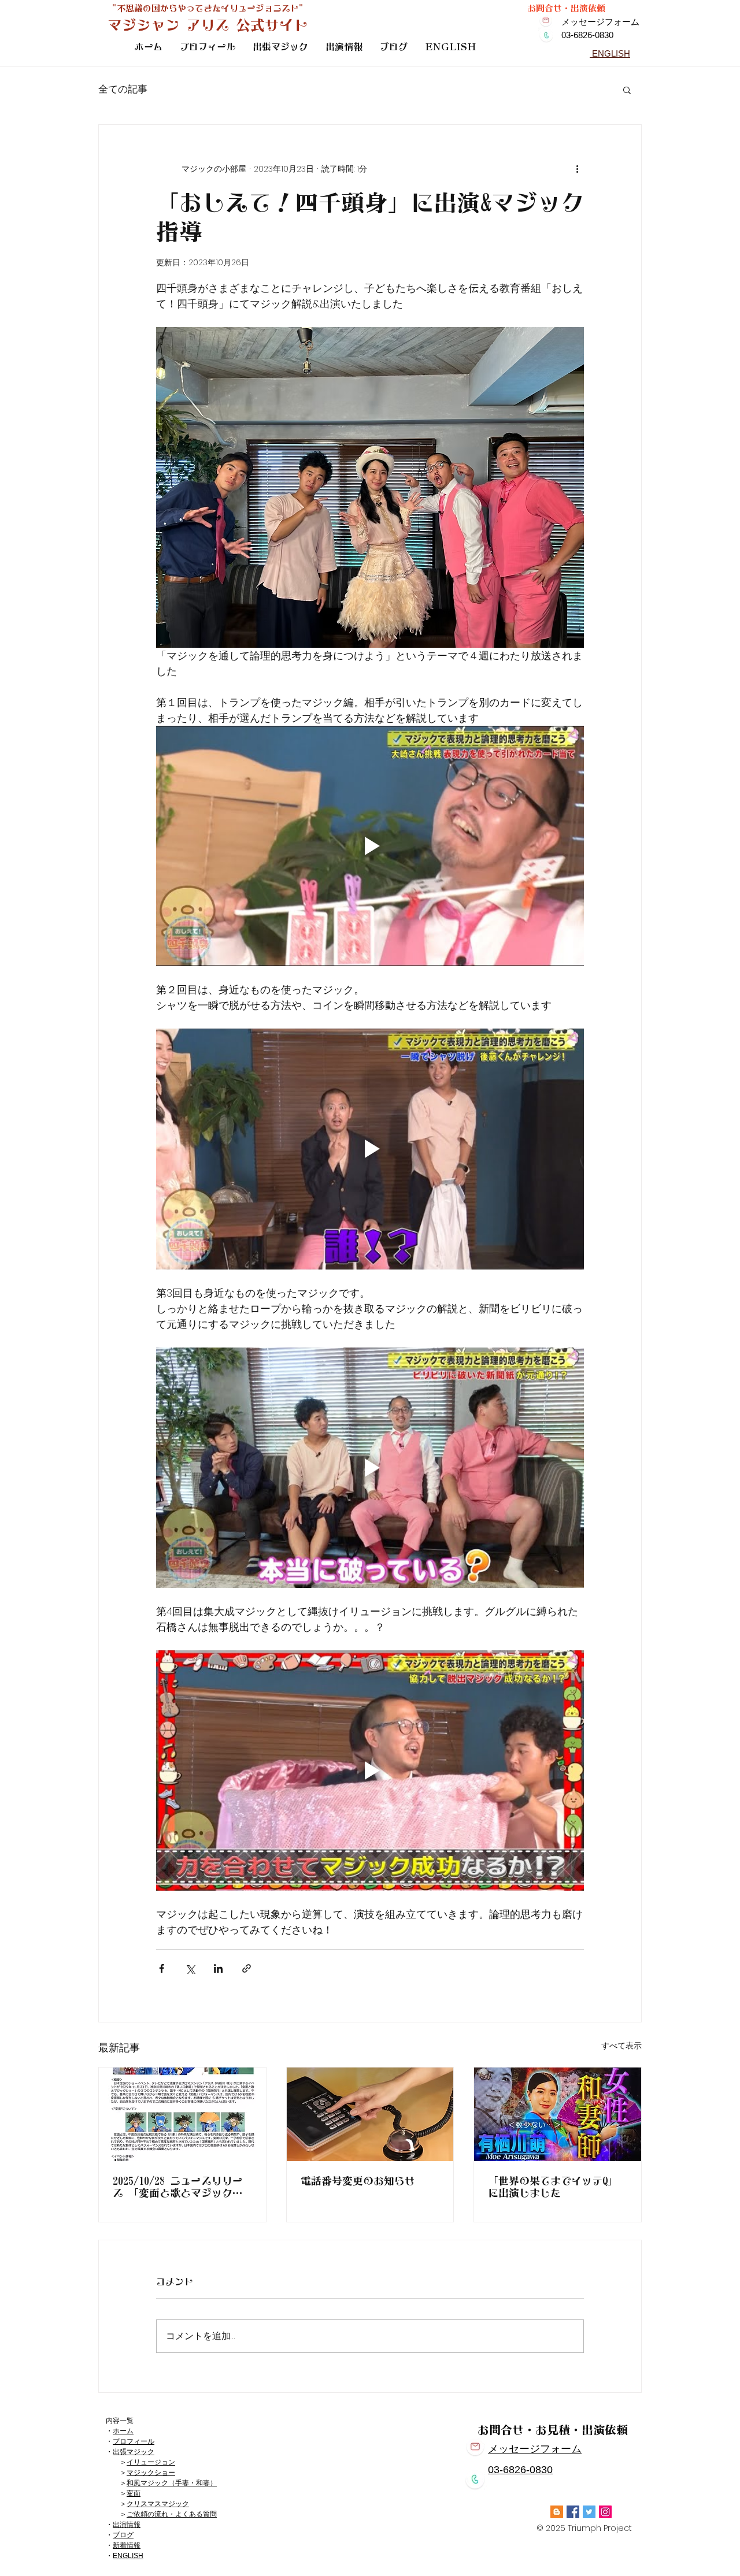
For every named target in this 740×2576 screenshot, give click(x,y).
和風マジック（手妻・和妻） (172, 2483)
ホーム (123, 2431)
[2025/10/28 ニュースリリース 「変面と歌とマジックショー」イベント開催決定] (182, 2114)
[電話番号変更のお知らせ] (370, 2114)
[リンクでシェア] (247, 1968)
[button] (627, 90)
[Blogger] (557, 2512)
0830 (541, 2470)
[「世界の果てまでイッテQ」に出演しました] (558, 2114)
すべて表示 (621, 2046)
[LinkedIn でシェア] (218, 1968)
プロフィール (134, 2441)
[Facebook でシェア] (162, 1968)
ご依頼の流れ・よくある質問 (172, 2514)
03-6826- (509, 2470)
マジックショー (151, 2473)
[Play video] (370, 846)
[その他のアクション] (577, 169)
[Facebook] (573, 2512)
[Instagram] (605, 2512)
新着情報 (127, 2545)
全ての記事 (123, 89)
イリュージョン (151, 2462)
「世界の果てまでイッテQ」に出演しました (553, 2187)
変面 (134, 2493)
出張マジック (134, 2452)
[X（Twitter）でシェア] (190, 1968)
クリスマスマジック (158, 2504)
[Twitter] (589, 2512)
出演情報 (127, 2525)
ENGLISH (128, 2556)
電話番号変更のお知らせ (358, 2181)
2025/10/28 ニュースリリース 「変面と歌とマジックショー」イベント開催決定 (178, 2187)
